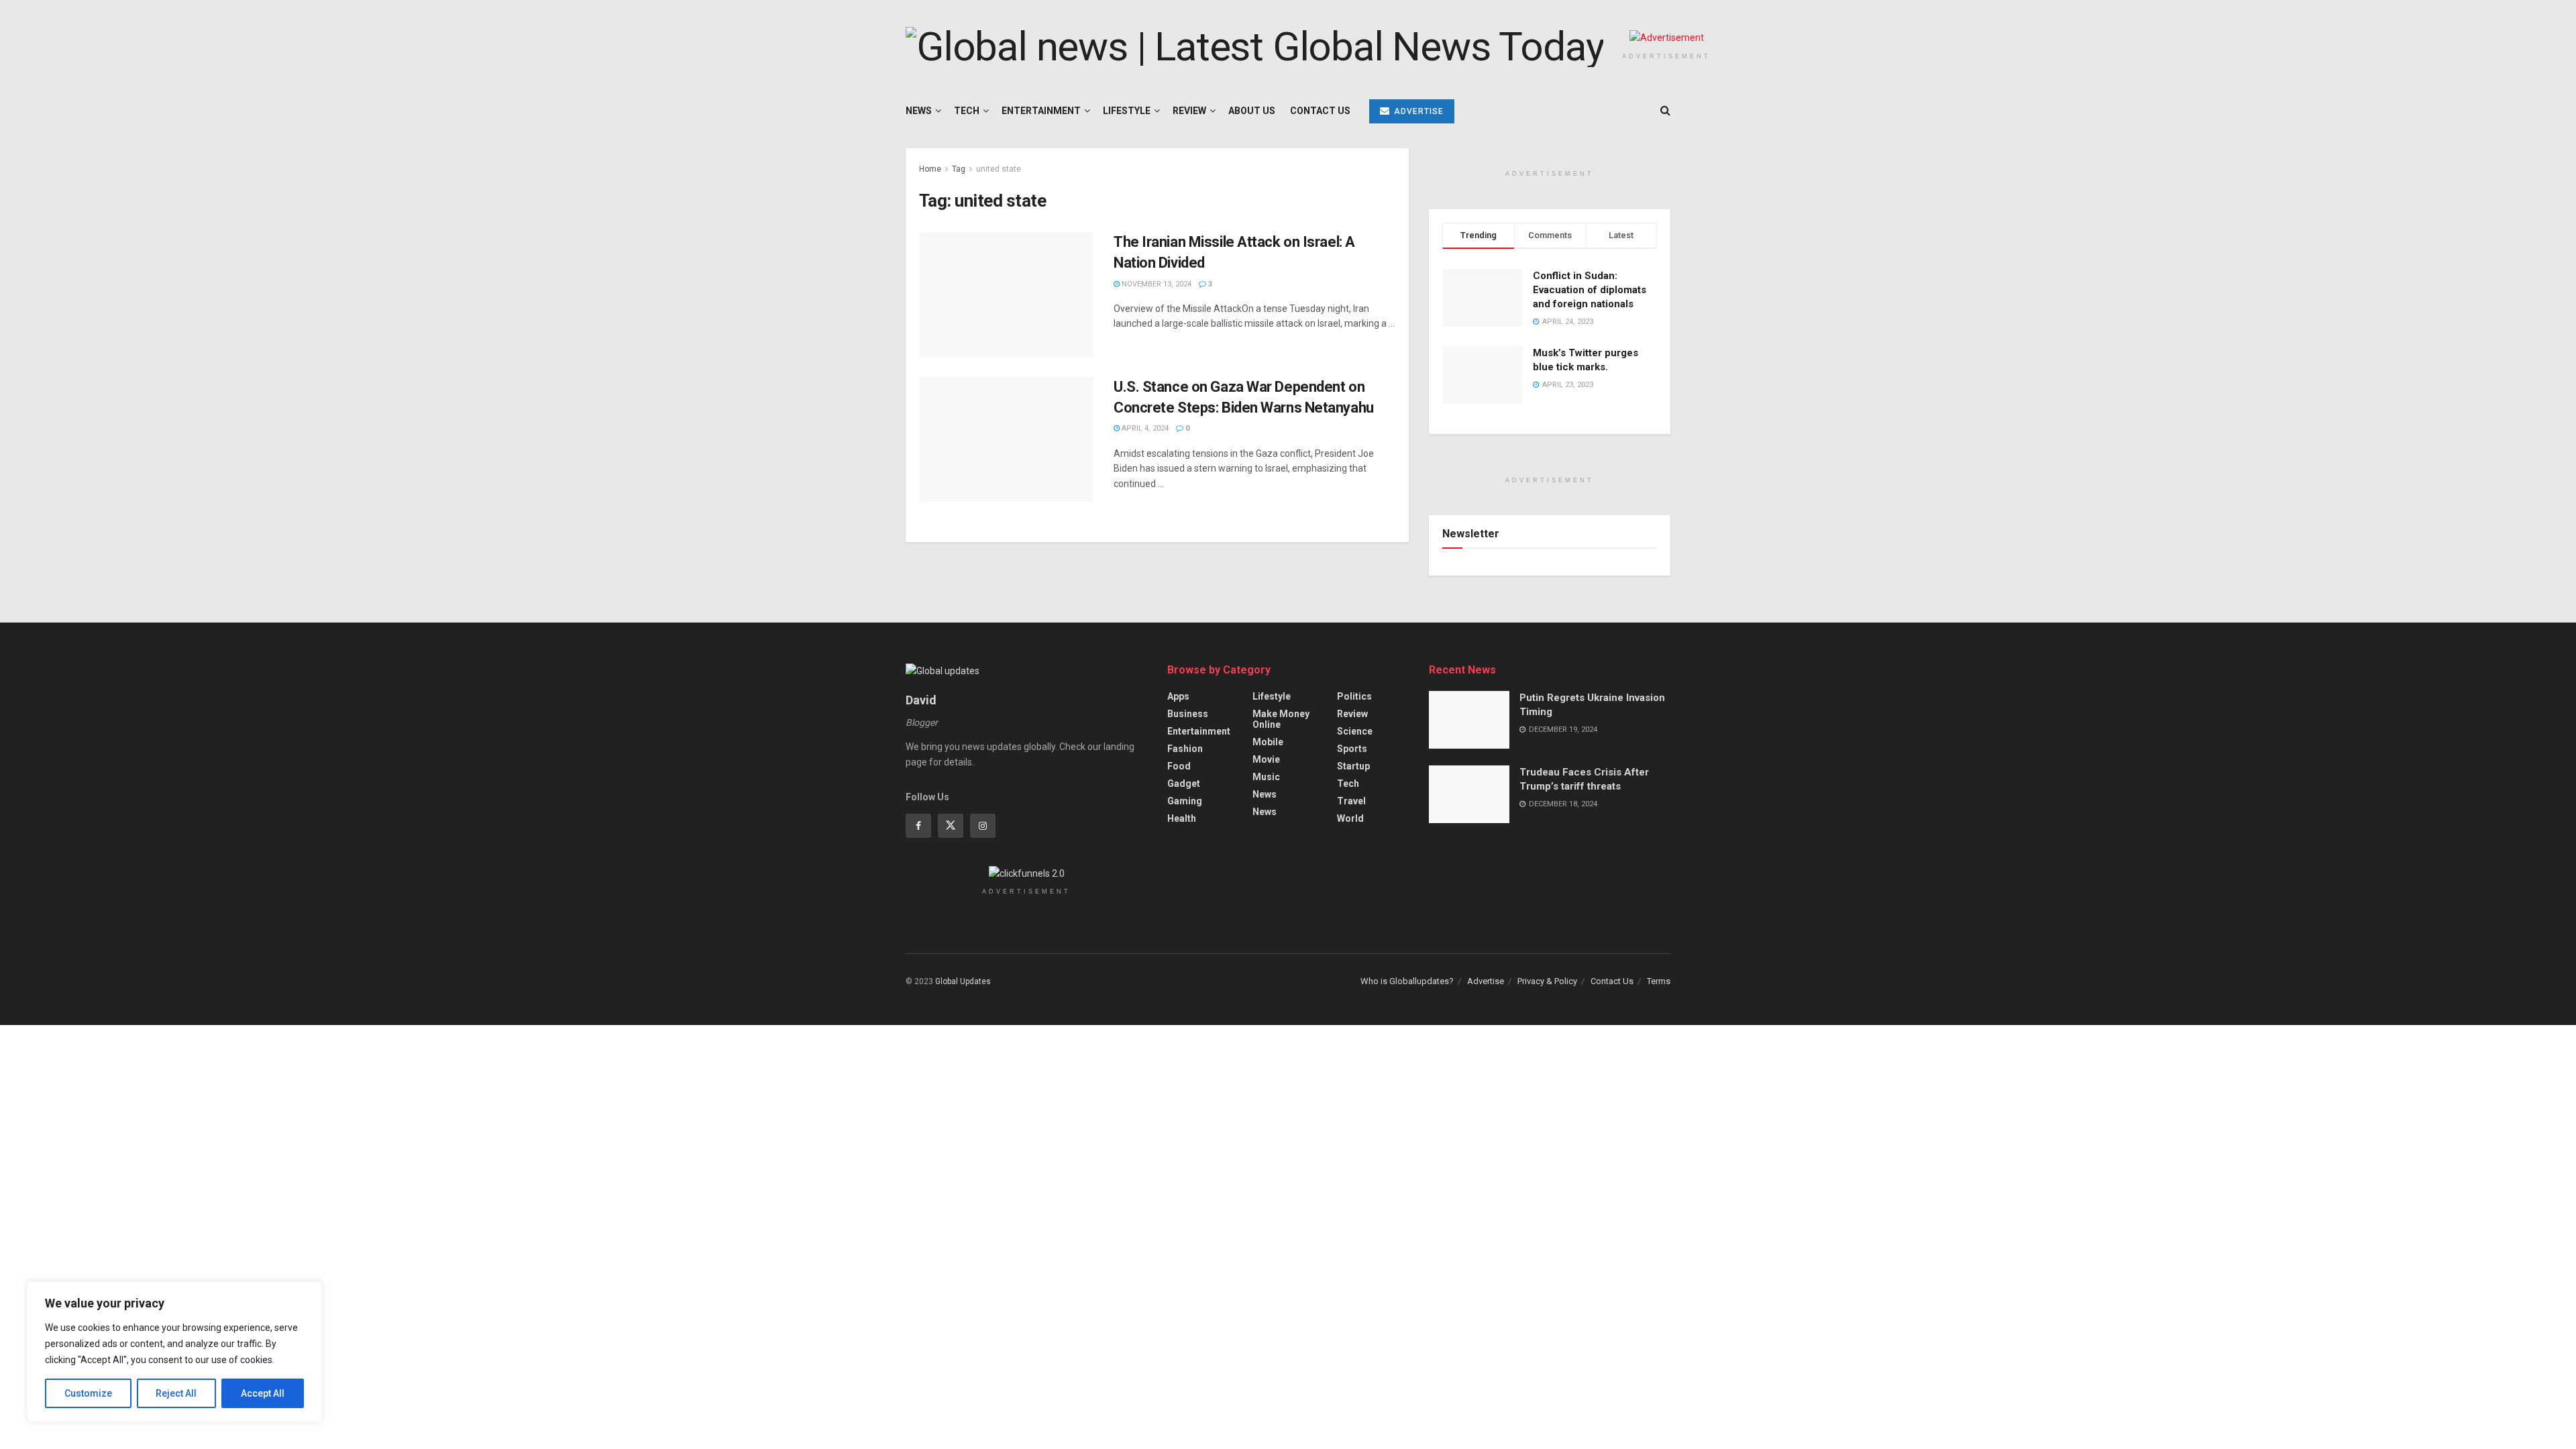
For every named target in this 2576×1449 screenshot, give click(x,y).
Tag (959, 169)
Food (1179, 766)
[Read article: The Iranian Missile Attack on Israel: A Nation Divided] (1006, 294)
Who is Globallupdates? (1407, 981)
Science (1355, 731)
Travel (1351, 801)
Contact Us (1320, 111)
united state (999, 169)
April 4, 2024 (1144, 428)
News (919, 111)
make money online (1281, 719)
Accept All (263, 1393)
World (1350, 818)
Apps (1178, 696)
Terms (1659, 981)
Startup (1353, 766)
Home (930, 169)
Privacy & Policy (1547, 981)
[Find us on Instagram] (983, 826)
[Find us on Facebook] (918, 826)
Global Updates (963, 981)
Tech (967, 111)
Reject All (176, 1393)
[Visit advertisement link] (1666, 38)
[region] (174, 1352)
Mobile (1268, 742)
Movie (1266, 759)
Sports (1352, 749)
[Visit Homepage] (1254, 47)
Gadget (1184, 784)
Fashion (1185, 749)
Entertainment (1041, 111)
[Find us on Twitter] (951, 826)
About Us (1252, 111)
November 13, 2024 (1156, 284)
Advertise (1417, 111)
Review (1189, 111)
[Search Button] (1665, 111)
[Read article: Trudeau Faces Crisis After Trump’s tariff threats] (1469, 794)
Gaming (1185, 801)
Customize (88, 1393)
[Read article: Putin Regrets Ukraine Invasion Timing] (1469, 720)
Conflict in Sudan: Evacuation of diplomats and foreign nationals (1590, 290)
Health (1182, 818)
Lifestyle (1127, 111)
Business (1188, 714)
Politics (1354, 696)
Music (1266, 777)
